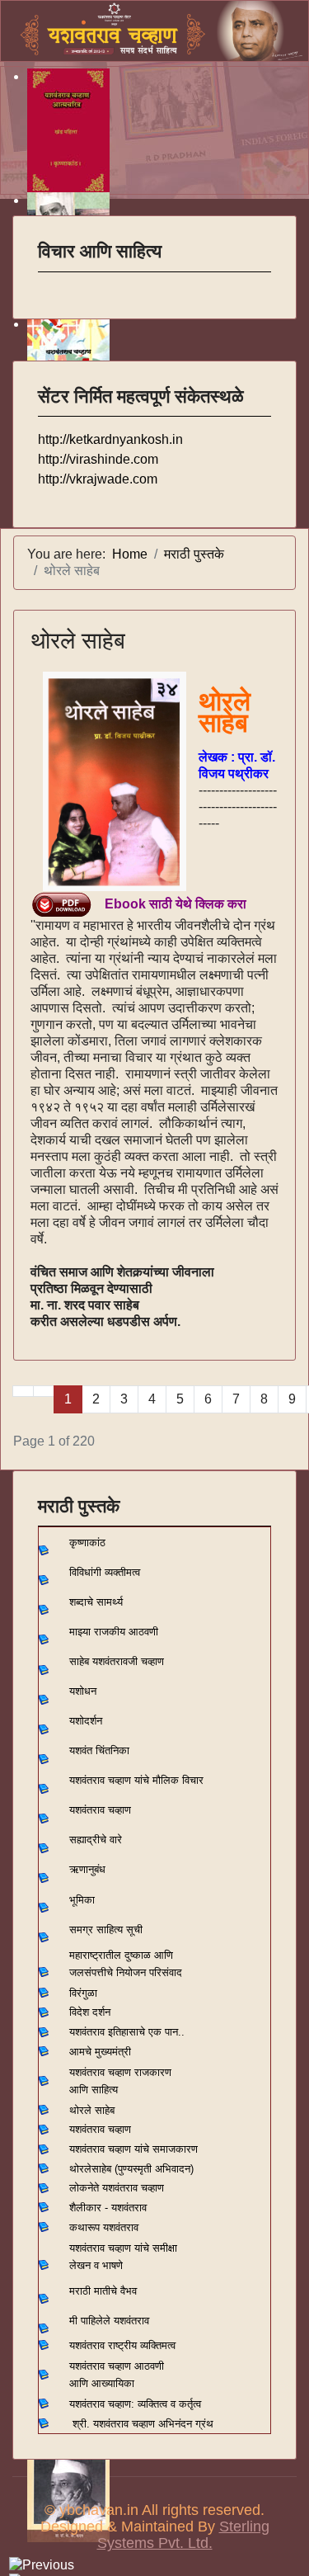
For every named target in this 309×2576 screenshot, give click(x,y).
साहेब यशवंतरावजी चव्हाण (117, 1661)
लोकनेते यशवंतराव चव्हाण (117, 2188)
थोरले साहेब (78, 641)
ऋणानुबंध (87, 1869)
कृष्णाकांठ (87, 1543)
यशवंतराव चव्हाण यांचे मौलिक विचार (136, 1780)
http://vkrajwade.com (98, 479)
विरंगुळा (83, 1993)
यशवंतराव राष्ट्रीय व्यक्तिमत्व (122, 2345)
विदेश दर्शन (90, 2012)
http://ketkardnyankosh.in (110, 439)
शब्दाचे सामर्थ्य (96, 1602)
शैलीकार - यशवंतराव (108, 2208)
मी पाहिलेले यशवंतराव (109, 2321)
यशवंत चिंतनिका (99, 1750)
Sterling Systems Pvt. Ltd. (183, 2535)
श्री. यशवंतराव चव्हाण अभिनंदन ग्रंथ (143, 2424)
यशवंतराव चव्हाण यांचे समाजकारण (133, 2149)
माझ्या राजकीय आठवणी (114, 1632)
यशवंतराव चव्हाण (100, 1810)
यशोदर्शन (86, 1721)
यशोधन (83, 1691)
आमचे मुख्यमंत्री (100, 2052)
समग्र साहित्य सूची (106, 1930)
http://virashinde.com (98, 459)
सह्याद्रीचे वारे (96, 1840)
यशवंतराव (87, 2032)
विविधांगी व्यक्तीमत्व (105, 1572)
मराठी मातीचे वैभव (103, 2291)
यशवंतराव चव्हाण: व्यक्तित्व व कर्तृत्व (135, 2404)
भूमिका (82, 1900)
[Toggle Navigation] (49, 283)
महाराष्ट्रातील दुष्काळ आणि (121, 1955)
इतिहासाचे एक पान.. (146, 2032)
